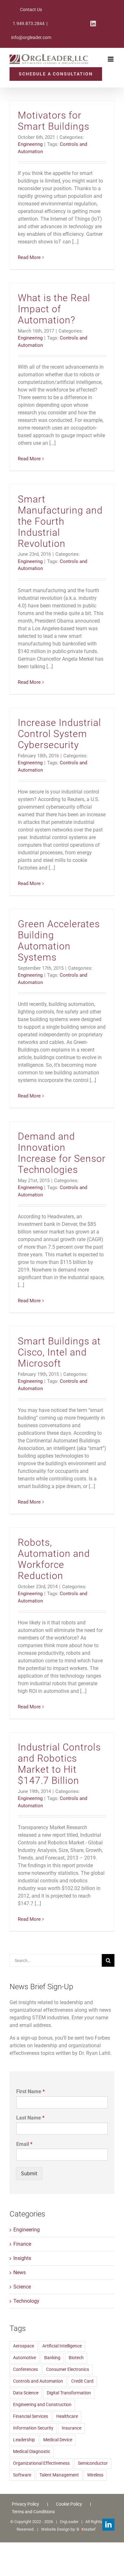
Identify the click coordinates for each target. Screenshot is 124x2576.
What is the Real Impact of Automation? (54, 309)
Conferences (25, 2369)
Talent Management (59, 2475)
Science (22, 2287)
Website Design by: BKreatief (68, 2529)
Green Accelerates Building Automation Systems (59, 941)
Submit (29, 2174)
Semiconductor (93, 2463)
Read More (29, 257)
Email (24, 2144)
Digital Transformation (69, 2393)
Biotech (76, 2358)
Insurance (72, 2428)
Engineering (30, 144)
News (20, 2272)
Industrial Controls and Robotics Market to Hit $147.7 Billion (59, 1764)
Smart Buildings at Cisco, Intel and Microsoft (59, 1352)
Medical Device (58, 2440)
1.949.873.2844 (29, 23)
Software (22, 2475)
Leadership (24, 2440)
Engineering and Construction (42, 2405)
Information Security (33, 2428)
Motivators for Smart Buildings (54, 121)
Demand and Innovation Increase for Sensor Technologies (62, 1153)
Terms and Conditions (33, 2512)
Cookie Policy (69, 2504)
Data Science (26, 2393)
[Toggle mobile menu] (111, 59)
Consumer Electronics (68, 2369)
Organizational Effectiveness (41, 2463)
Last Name (30, 2118)
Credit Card (82, 2381)
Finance (22, 2244)
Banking (52, 2358)
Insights (22, 2258)
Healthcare (67, 2416)
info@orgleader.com (31, 37)
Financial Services (31, 2416)
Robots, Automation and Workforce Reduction (54, 1559)
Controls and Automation (38, 2381)
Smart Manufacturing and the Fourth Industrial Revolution (60, 521)
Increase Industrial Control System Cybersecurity (59, 734)
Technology (26, 2301)
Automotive (24, 2358)
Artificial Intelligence (62, 2346)
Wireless (95, 2475)
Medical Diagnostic (32, 2452)
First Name (31, 2091)
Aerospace (24, 2346)
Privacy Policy (25, 2504)
